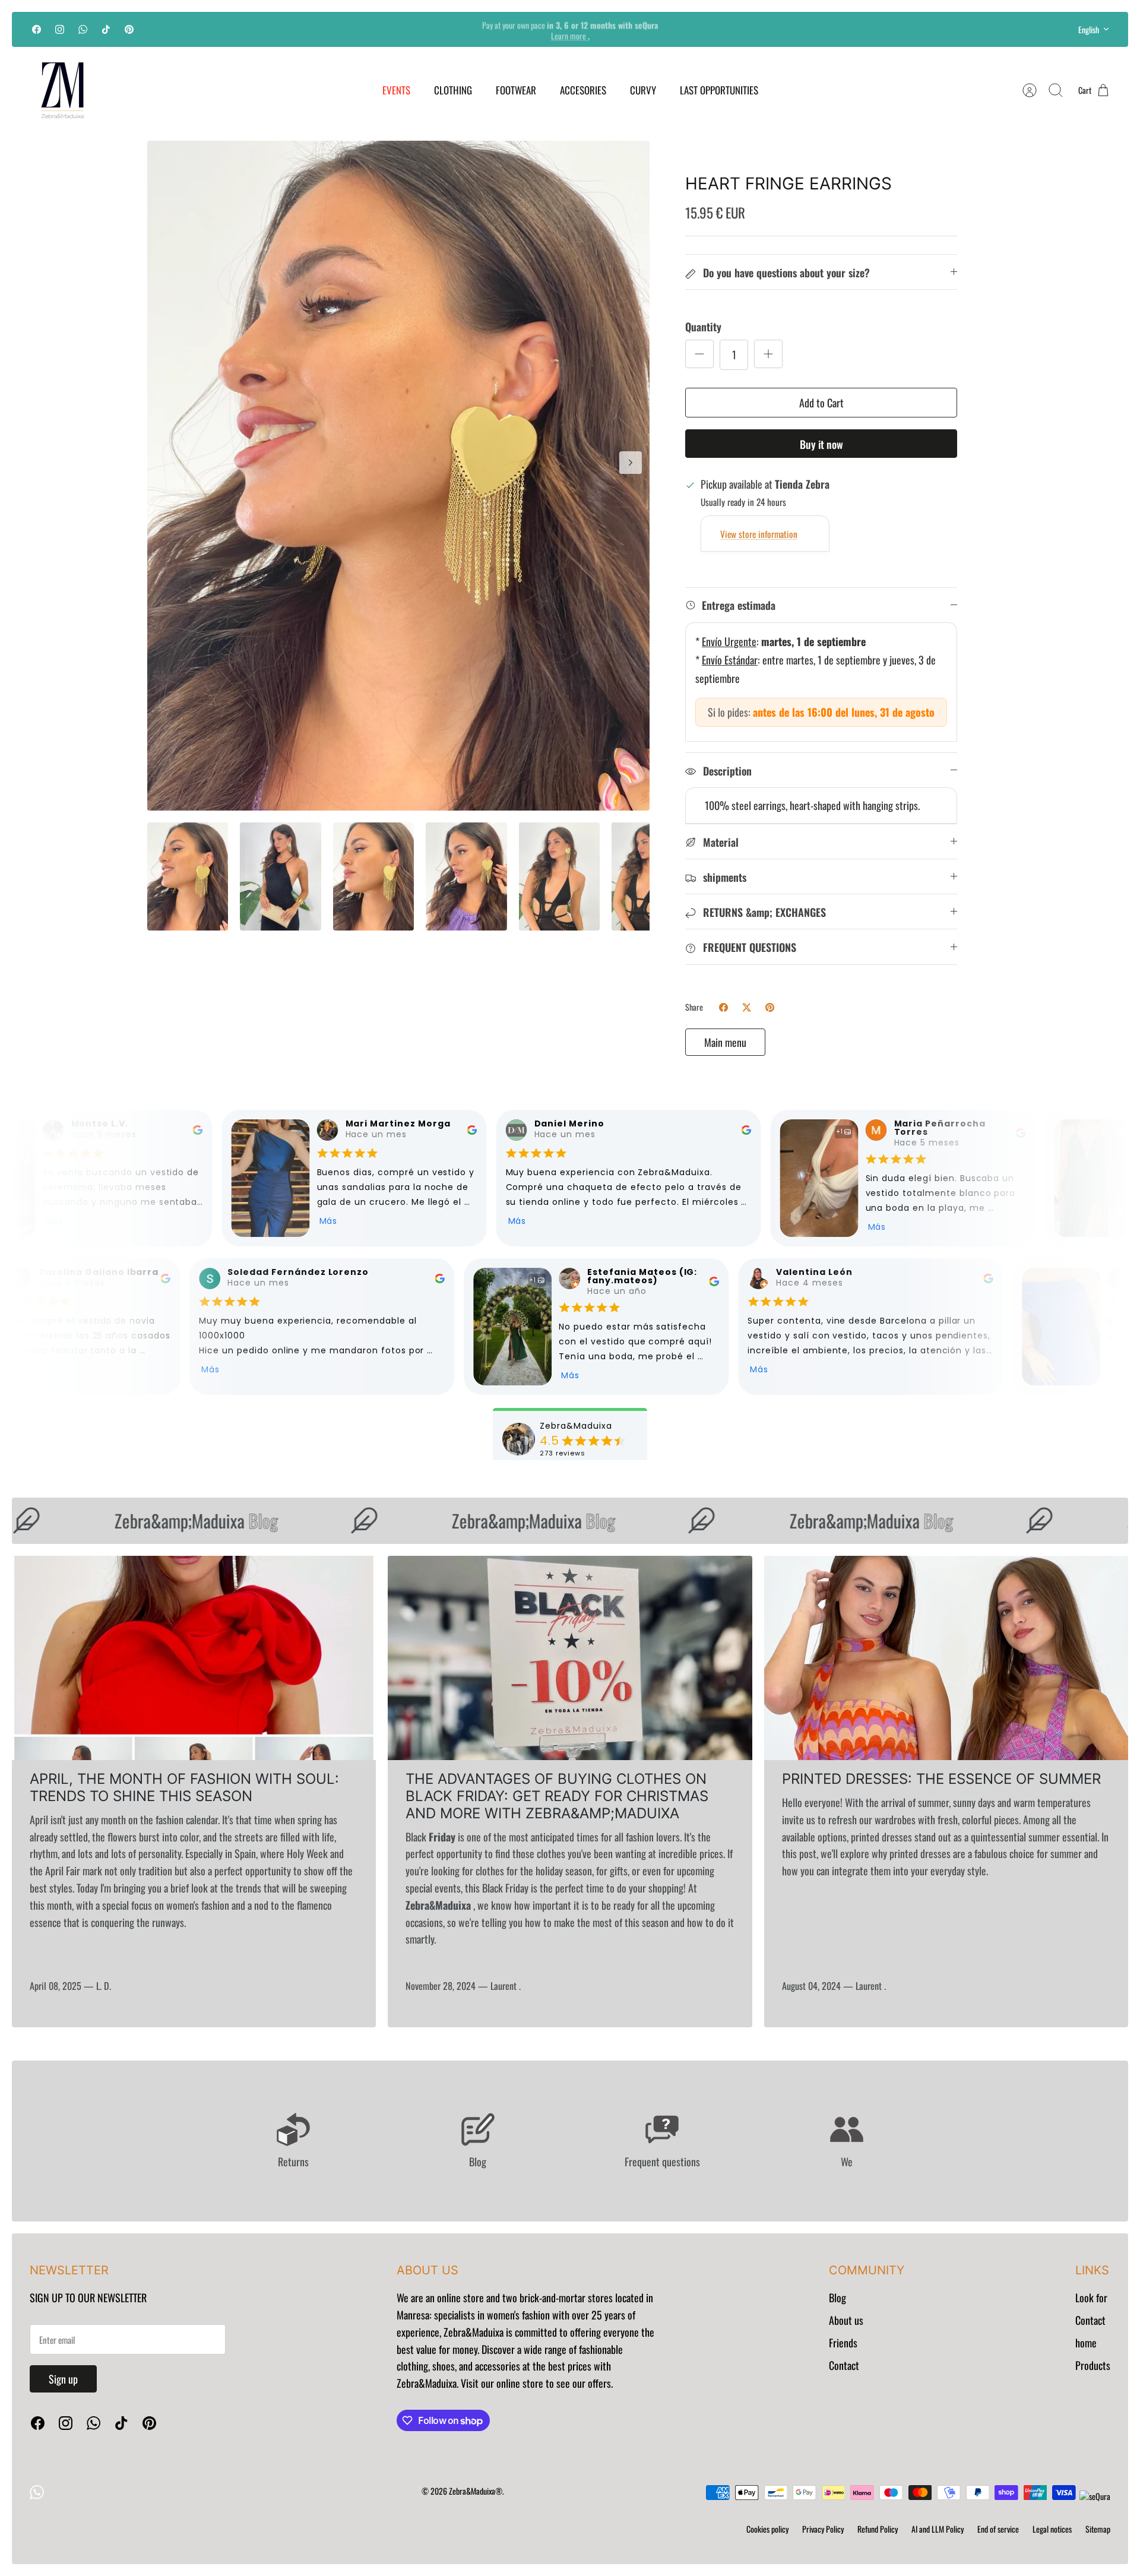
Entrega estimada (739, 605)
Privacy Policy (823, 2529)
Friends (843, 2343)
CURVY (643, 90)
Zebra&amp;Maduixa (148, 1520)
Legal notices (1052, 2529)
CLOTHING (453, 90)
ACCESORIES (583, 90)
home (1086, 2343)
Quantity (703, 327)
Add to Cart (821, 403)
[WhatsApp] (83, 29)
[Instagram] (60, 29)
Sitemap (1098, 2529)
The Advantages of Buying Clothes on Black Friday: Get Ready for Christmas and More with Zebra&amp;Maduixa (557, 1796)
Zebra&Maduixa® (476, 2491)
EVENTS (396, 90)
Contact (844, 2365)
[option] (398, 476)
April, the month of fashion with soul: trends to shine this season (184, 1787)
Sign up (63, 2379)
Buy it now (821, 444)
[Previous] (428, 29)
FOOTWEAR (516, 90)
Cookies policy (767, 2529)
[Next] (712, 29)
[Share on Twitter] (747, 1007)
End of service (998, 2529)
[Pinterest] (129, 29)
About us (846, 2320)
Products (1093, 2365)
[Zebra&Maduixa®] (62, 90)
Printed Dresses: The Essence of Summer (941, 1779)
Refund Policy (878, 2529)
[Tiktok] (106, 29)
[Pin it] (770, 1007)
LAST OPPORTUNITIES (719, 90)
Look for (1091, 2297)
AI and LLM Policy (938, 2529)
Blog (837, 2297)
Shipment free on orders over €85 (570, 34)
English (1089, 29)
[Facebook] (37, 29)
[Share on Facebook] (723, 1007)
